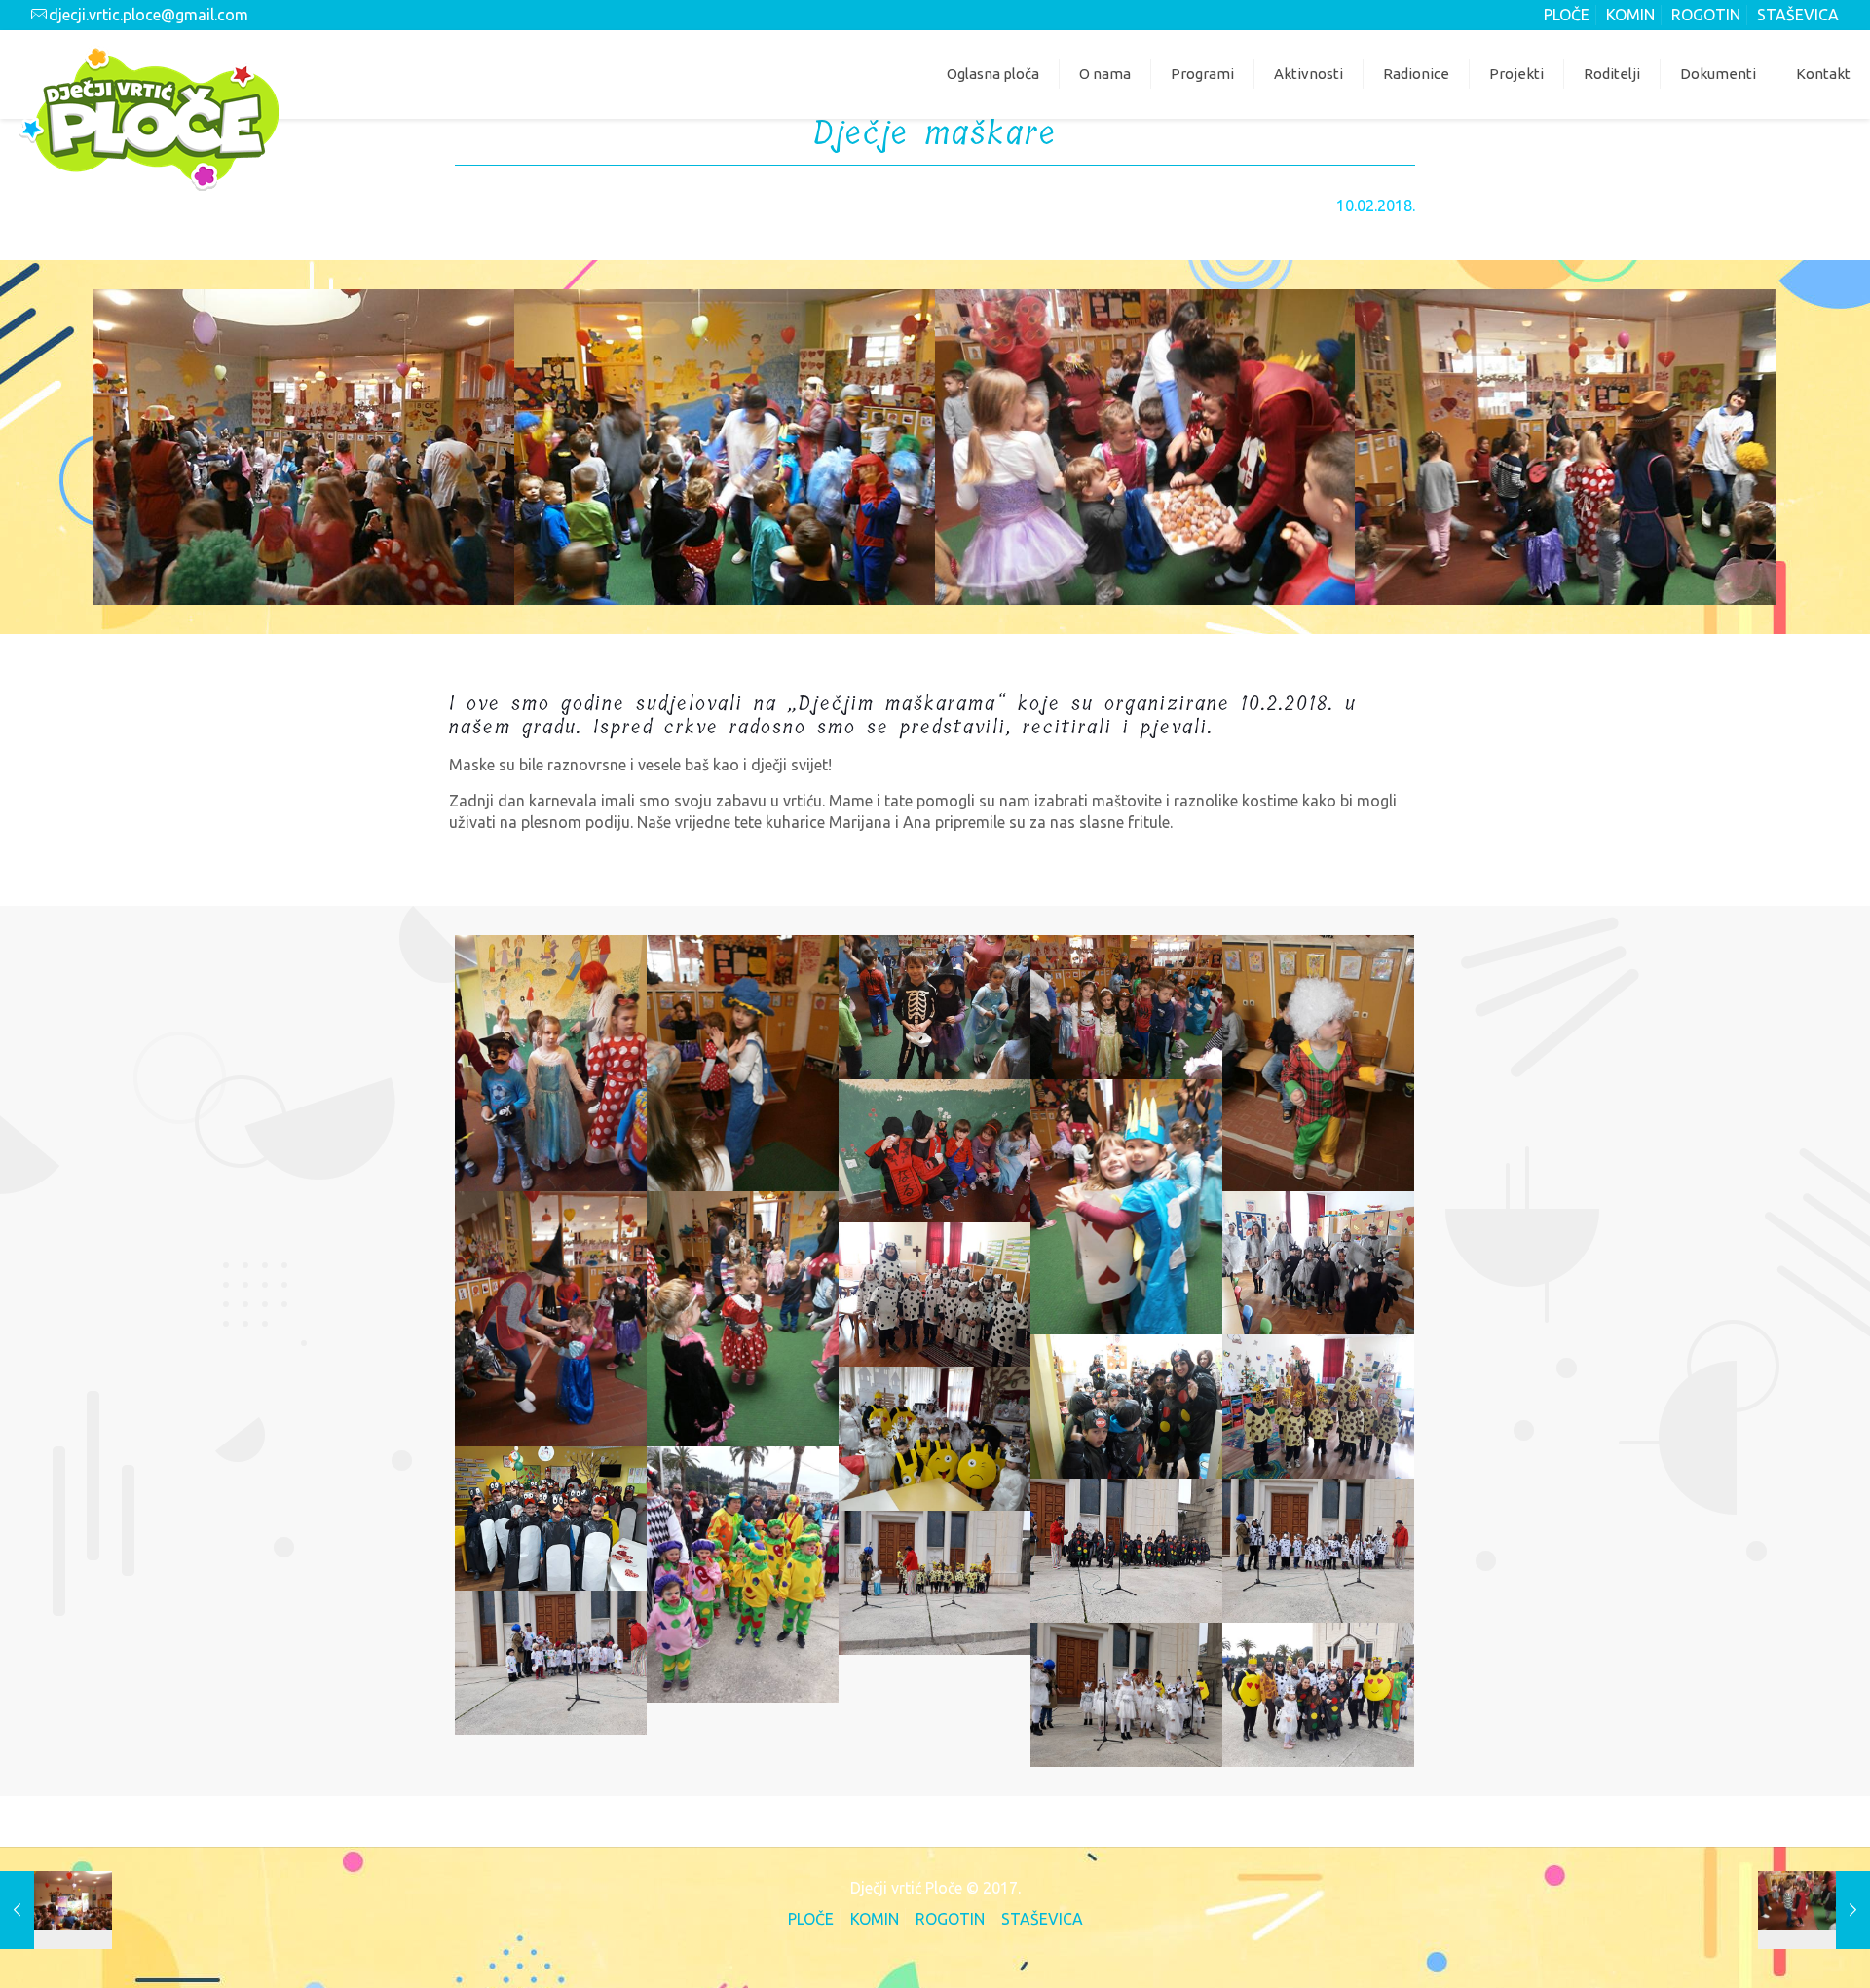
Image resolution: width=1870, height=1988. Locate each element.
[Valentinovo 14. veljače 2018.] (1814, 1910)
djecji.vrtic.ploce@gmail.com (149, 15)
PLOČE (1567, 15)
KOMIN (1630, 15)
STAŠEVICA (1798, 15)
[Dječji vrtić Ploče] (149, 118)
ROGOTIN (1706, 15)
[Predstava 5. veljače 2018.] (56, 1910)
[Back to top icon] (1775, 1946)
